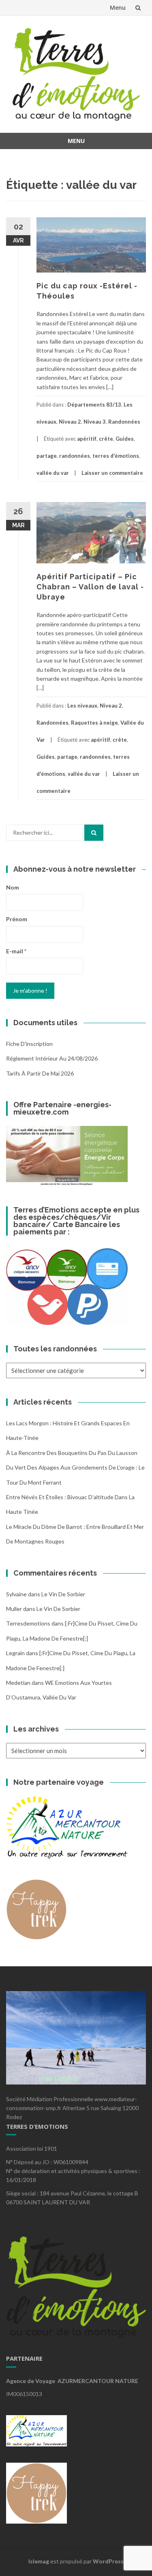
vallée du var (53, 473)
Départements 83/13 (94, 405)
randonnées (75, 456)
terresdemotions (28, 1623)
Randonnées (124, 422)
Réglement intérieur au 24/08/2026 (52, 1058)
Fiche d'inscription (29, 1044)
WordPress (108, 2561)
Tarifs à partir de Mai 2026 (40, 1073)
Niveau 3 (95, 422)
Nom (13, 887)
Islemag (39, 2561)
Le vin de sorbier (63, 1594)
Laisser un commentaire (112, 473)
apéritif (87, 439)
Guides (125, 439)
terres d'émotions (116, 456)
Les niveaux (82, 706)
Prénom (17, 919)
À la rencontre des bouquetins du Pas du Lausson (72, 1453)
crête (106, 439)
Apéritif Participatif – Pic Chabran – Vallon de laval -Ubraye (90, 587)
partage (47, 456)
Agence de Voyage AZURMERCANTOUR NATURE (72, 2381)
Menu (118, 8)
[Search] (94, 833)
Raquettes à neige (94, 723)
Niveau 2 (70, 422)
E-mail (16, 951)
